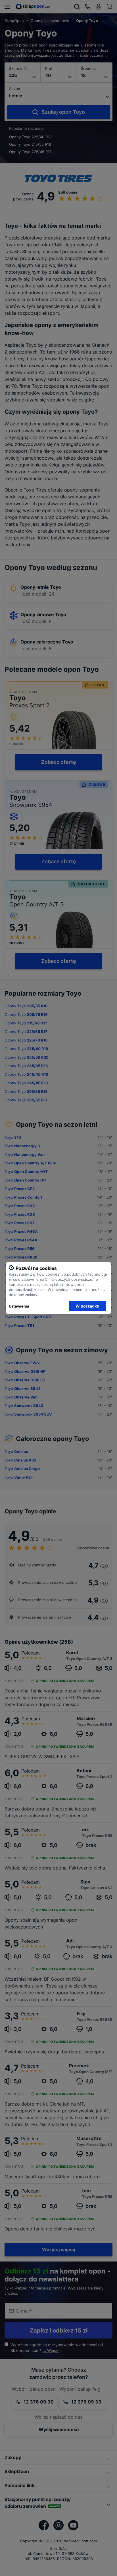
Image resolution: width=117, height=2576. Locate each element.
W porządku (87, 1306)
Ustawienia (19, 1306)
